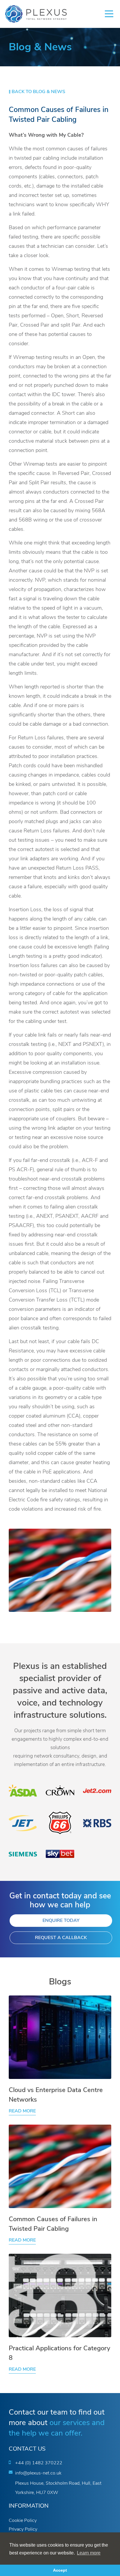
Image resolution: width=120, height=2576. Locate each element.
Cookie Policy (23, 2521)
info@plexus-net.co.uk (38, 2473)
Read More (22, 2111)
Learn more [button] (89, 2553)
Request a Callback (61, 1938)
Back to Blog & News (38, 92)
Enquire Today (61, 1921)
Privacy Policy (23, 2529)
